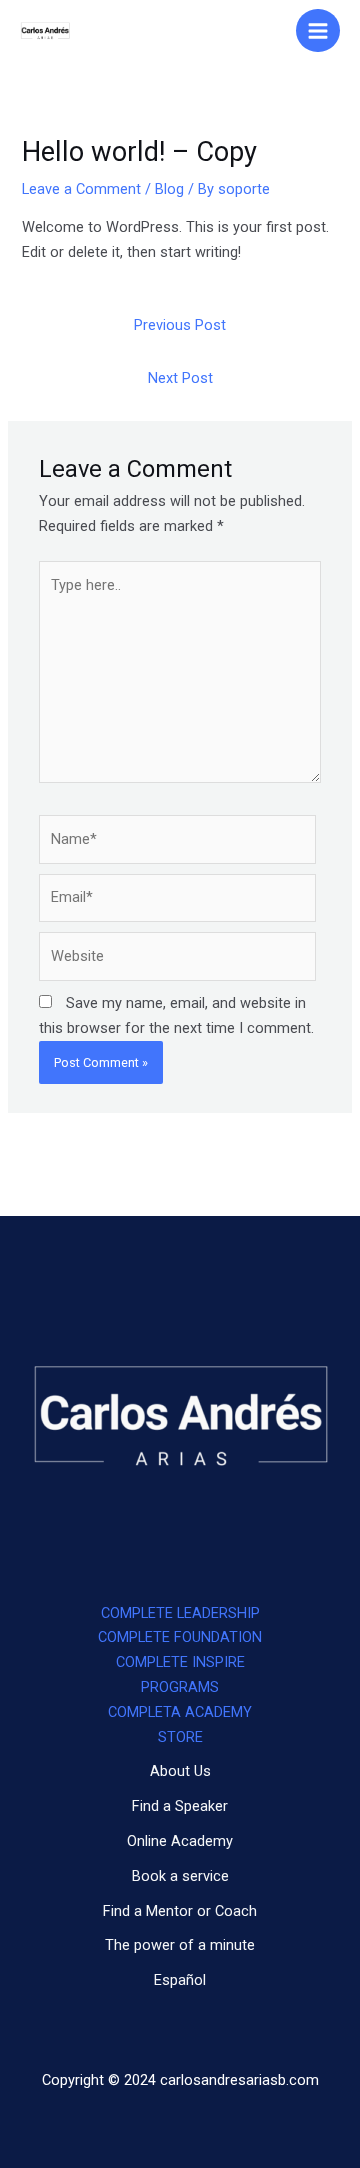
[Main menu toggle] (318, 31)
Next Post (180, 378)
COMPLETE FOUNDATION (180, 1637)
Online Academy (180, 1841)
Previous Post (180, 325)
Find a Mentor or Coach (180, 1911)
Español (180, 1980)
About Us (180, 1771)
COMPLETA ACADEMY (180, 1712)
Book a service (180, 1876)
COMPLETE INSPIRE (180, 1662)
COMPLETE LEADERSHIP (180, 1613)
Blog (169, 189)
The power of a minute (180, 1945)
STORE (180, 1737)
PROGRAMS (180, 1687)
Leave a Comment (81, 189)
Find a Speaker (180, 1806)
